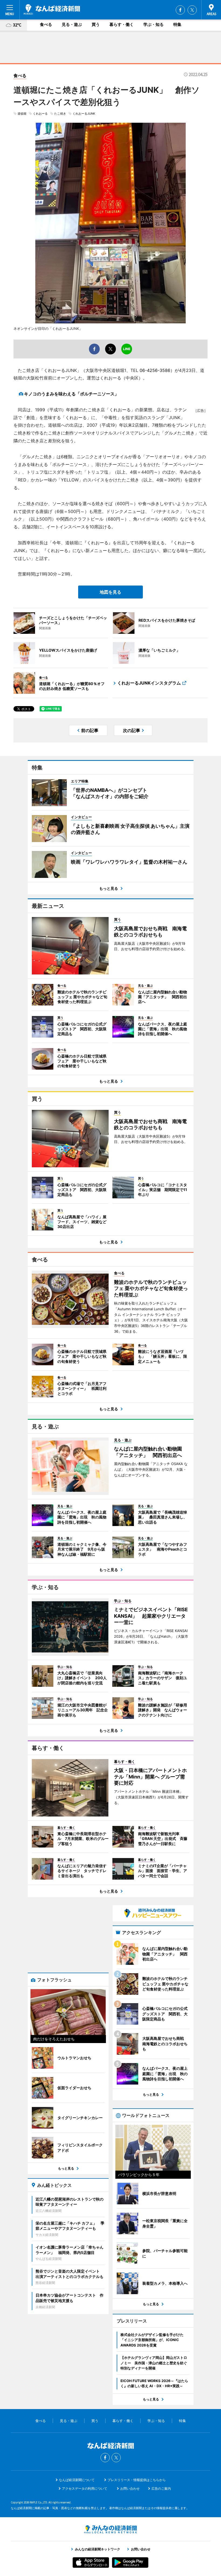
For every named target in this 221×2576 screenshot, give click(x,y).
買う (96, 24)
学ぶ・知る (153, 24)
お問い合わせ (130, 2488)
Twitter (192, 10)
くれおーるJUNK (84, 114)
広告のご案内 (161, 2488)
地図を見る (110, 592)
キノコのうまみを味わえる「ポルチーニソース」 (71, 394)
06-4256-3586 (155, 370)
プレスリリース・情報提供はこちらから (137, 2480)
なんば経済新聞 (52, 9)
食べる (46, 24)
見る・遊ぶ (72, 24)
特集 (177, 24)
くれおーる (40, 114)
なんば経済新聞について (77, 2480)
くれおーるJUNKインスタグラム (149, 683)
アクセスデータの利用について (85, 2488)
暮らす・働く (122, 24)
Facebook (180, 10)
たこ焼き (60, 114)
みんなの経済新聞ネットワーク (110, 2529)
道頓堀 (22, 114)
